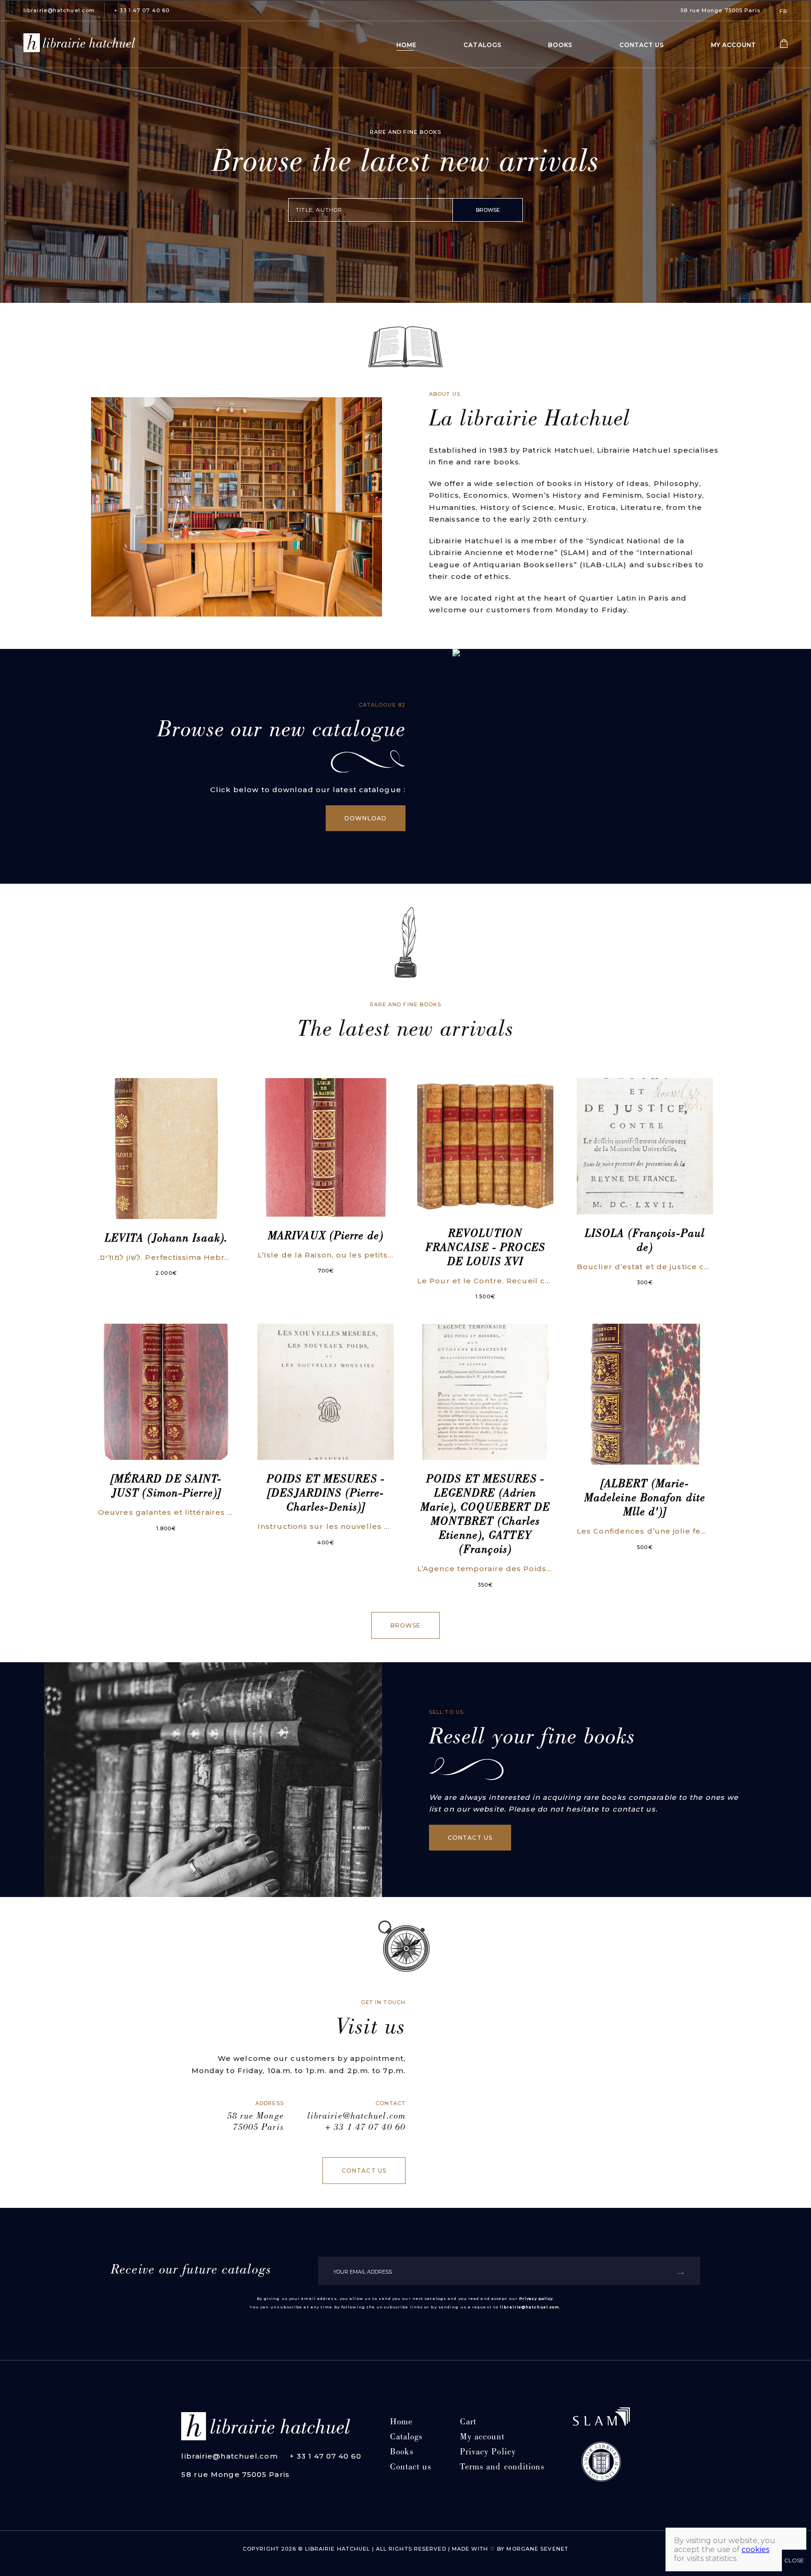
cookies (755, 2549)
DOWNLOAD (366, 818)
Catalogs (482, 45)
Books (560, 45)
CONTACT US (470, 1838)
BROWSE (488, 210)
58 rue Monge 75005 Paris (720, 10)
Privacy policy (536, 2298)
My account (734, 45)
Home (407, 45)
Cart (468, 2423)
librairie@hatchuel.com (59, 10)
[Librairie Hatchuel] (79, 45)
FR (784, 11)
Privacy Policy (488, 2453)
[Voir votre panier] (784, 46)
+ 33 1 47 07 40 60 (142, 10)
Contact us (642, 45)
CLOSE (794, 2560)
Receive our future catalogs (191, 2271)
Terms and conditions (502, 2468)
